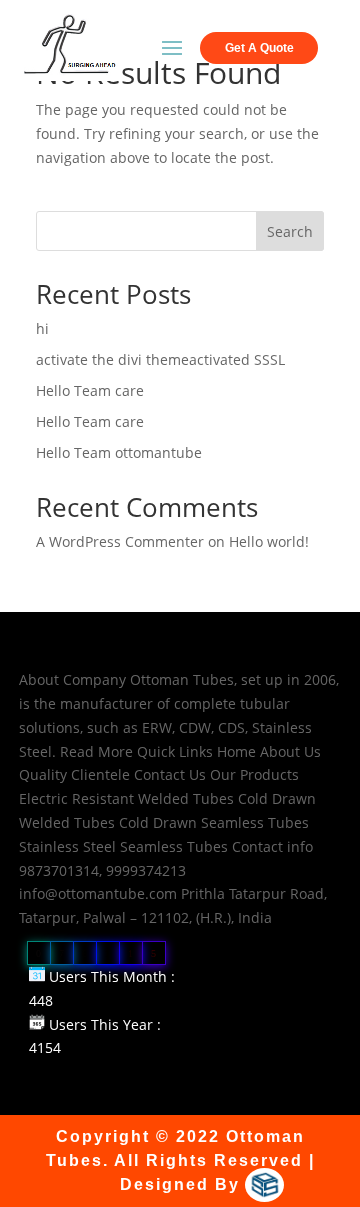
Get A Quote (259, 48)
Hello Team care (90, 390)
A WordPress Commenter (120, 541)
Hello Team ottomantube (119, 452)
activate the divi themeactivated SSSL (160, 359)
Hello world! (269, 541)
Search (290, 231)
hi (42, 328)
